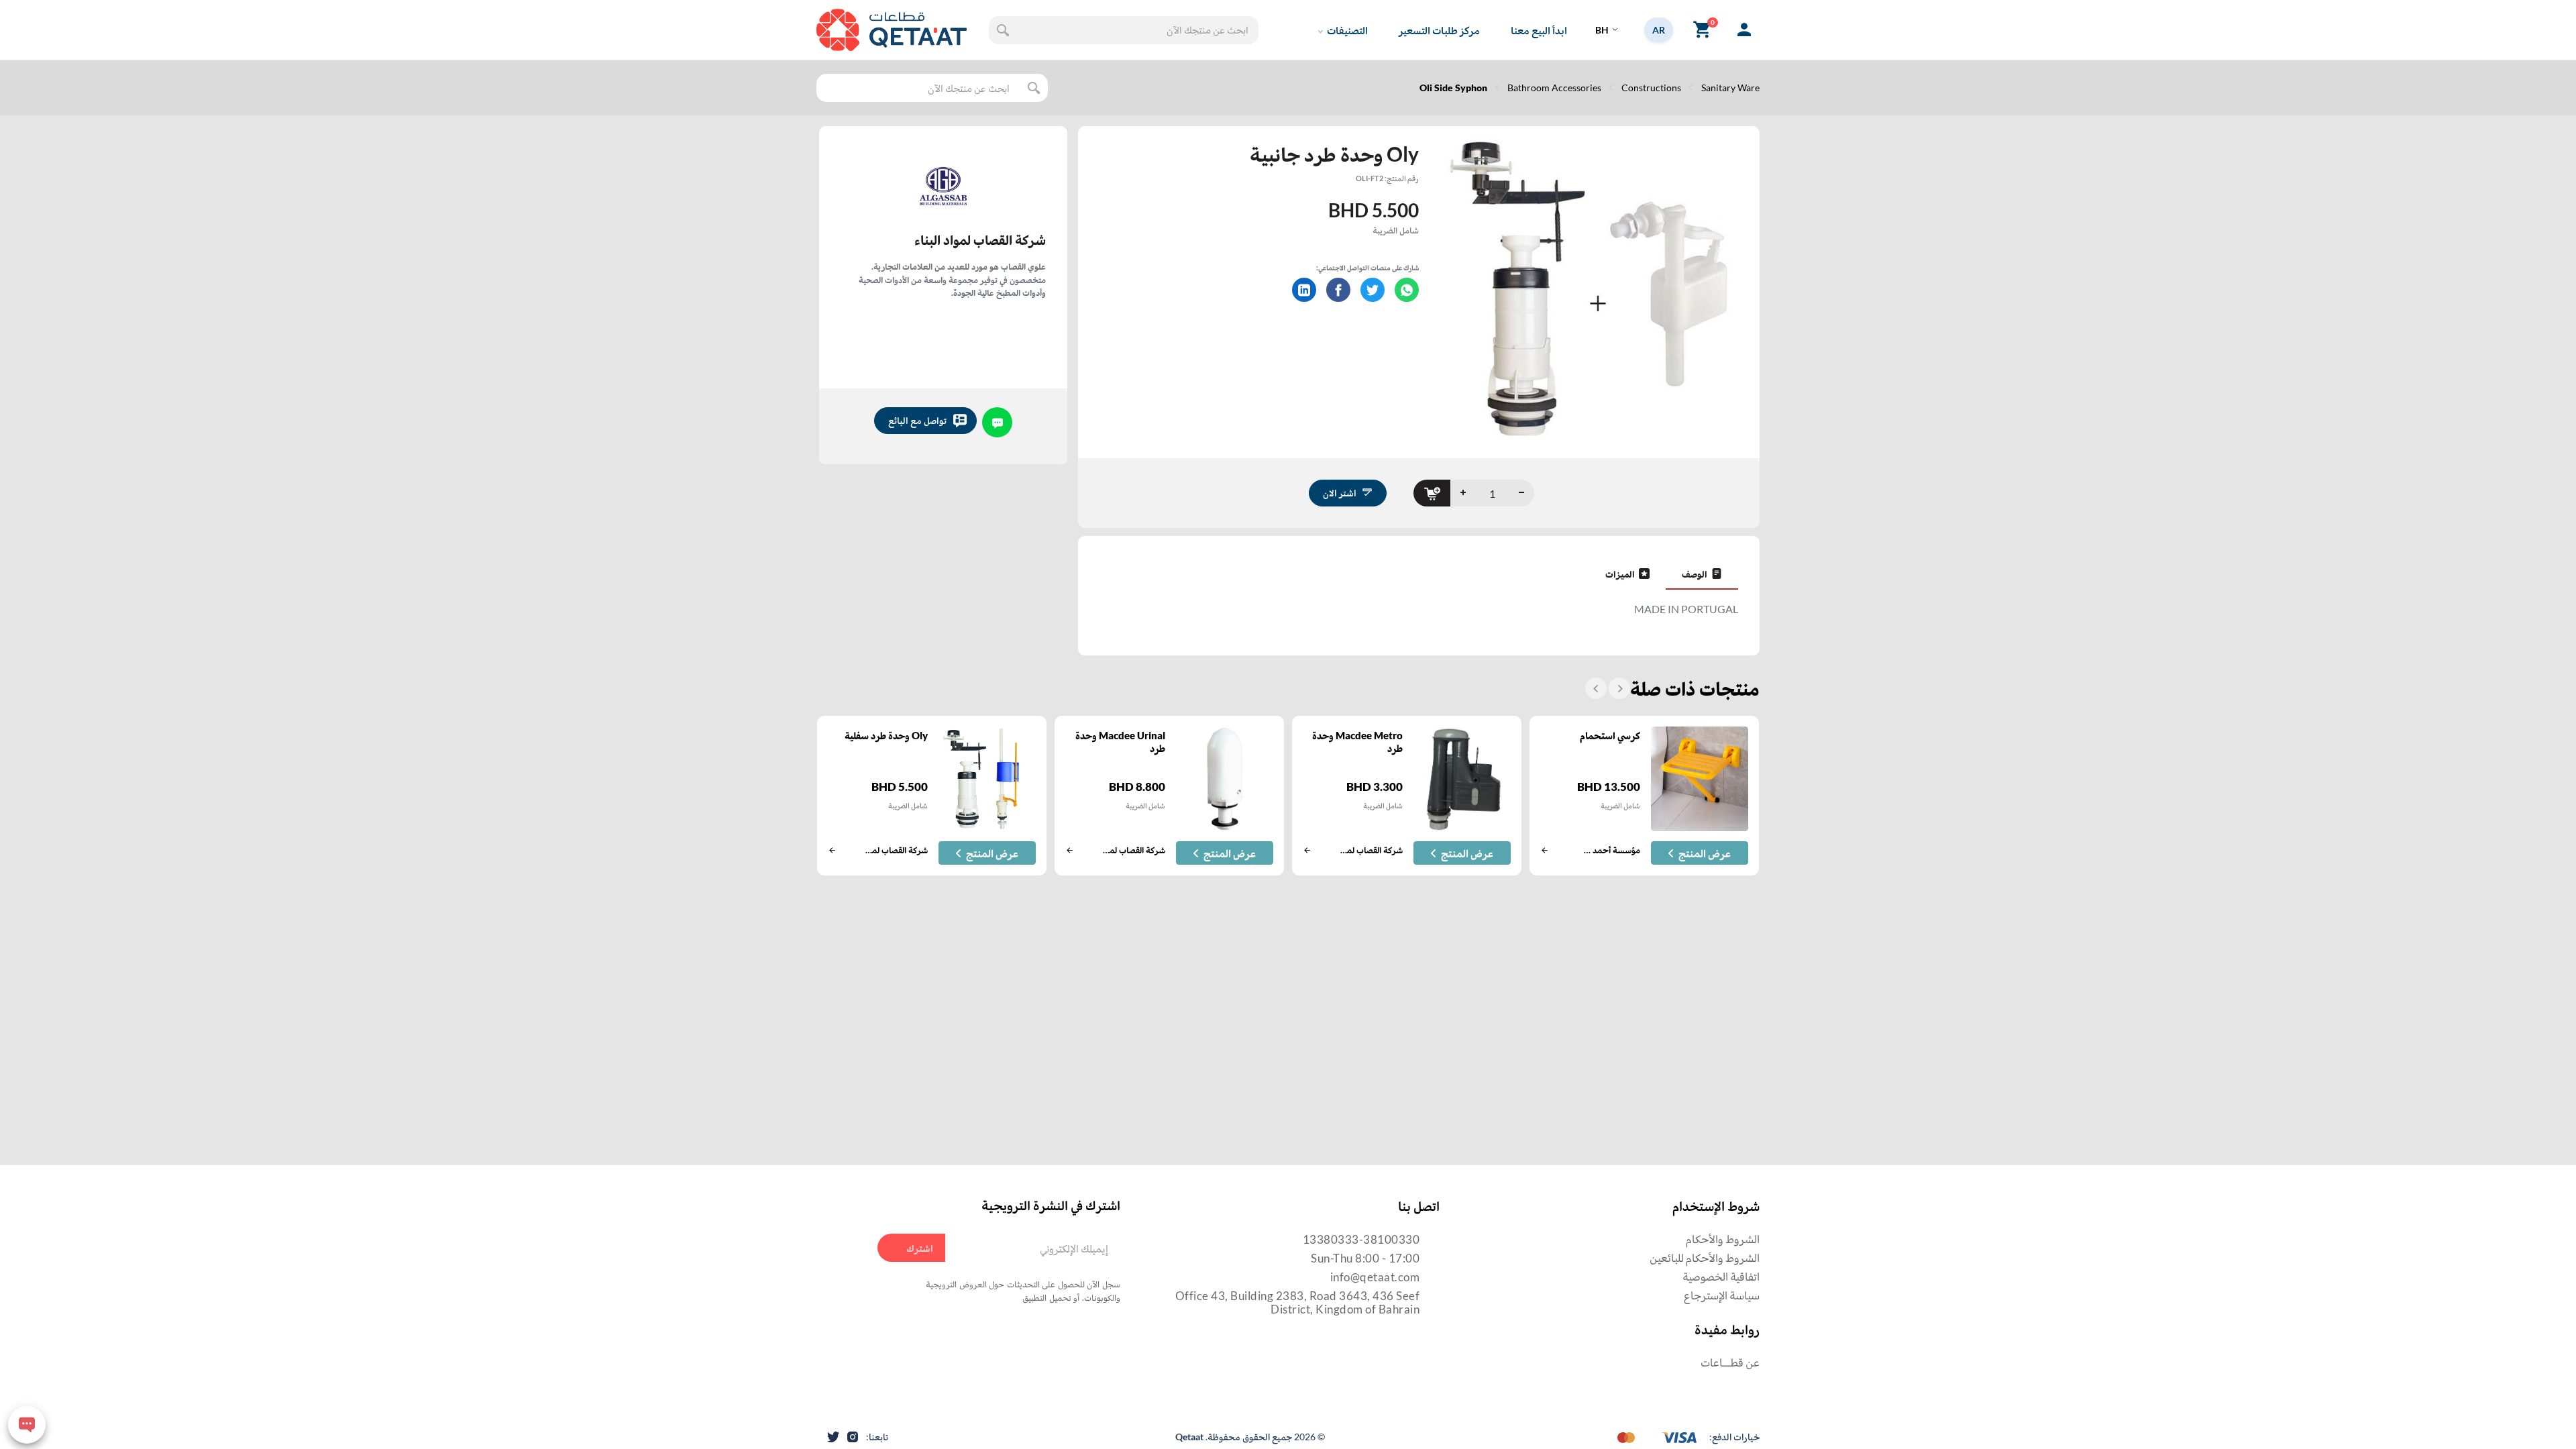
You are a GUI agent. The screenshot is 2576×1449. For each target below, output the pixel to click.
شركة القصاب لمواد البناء (980, 239)
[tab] (1702, 574)
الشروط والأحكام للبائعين (1705, 1257)
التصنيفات (1347, 30)
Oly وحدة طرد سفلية (886, 735)
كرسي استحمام (1610, 735)
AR (1659, 30)
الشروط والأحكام (1723, 1239)
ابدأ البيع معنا (1539, 30)
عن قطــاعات (1730, 1362)
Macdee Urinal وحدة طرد (1120, 742)
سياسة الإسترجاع (1722, 1295)
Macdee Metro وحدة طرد (1357, 742)
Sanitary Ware (1730, 88)
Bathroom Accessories (1554, 88)
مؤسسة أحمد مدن (1611, 850)
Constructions (1651, 88)
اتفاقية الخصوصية (1721, 1276)
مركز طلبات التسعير (1439, 30)
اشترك (920, 1248)
